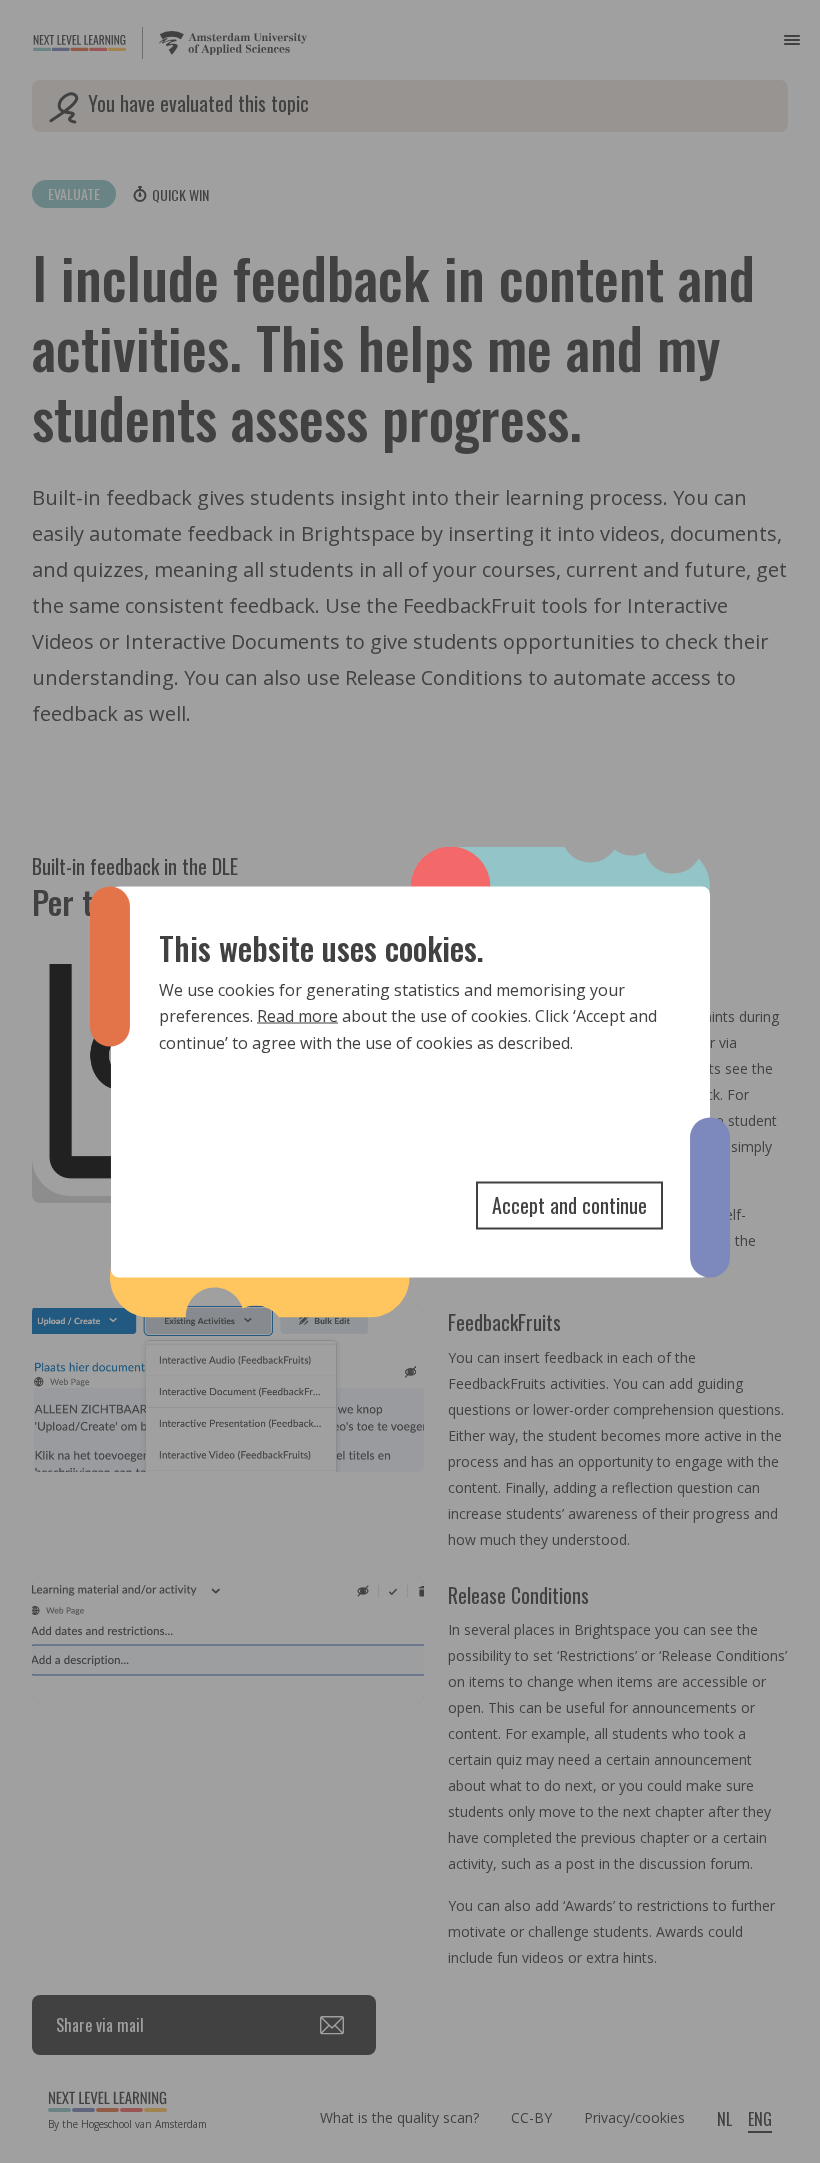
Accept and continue (569, 1204)
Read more (297, 1016)
